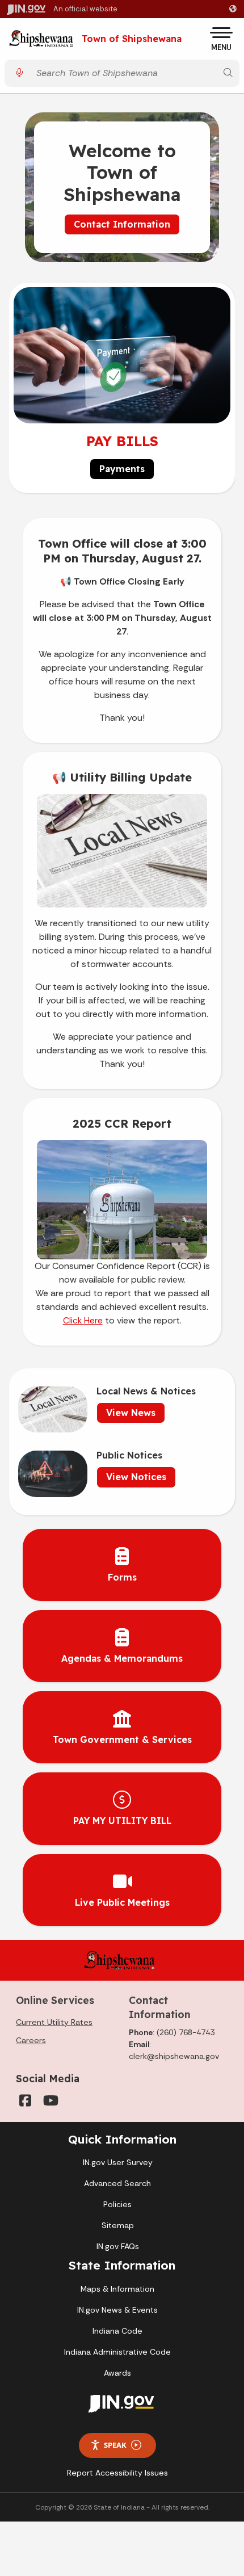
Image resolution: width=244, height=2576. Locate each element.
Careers (31, 2040)
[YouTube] (50, 2100)
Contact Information (122, 224)
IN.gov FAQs (118, 2246)
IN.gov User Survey (118, 2162)
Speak (115, 2445)
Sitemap (118, 2225)
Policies (117, 2204)
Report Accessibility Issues (117, 2473)
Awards (117, 2373)
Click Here (83, 1321)
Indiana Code (117, 2331)
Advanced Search (117, 2183)
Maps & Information (117, 2289)
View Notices (136, 1477)
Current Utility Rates (54, 2022)
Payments (122, 469)
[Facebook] (25, 2100)
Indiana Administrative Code (117, 2352)
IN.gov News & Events (117, 2310)
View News (131, 1413)
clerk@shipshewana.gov (174, 2056)
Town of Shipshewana (132, 39)
